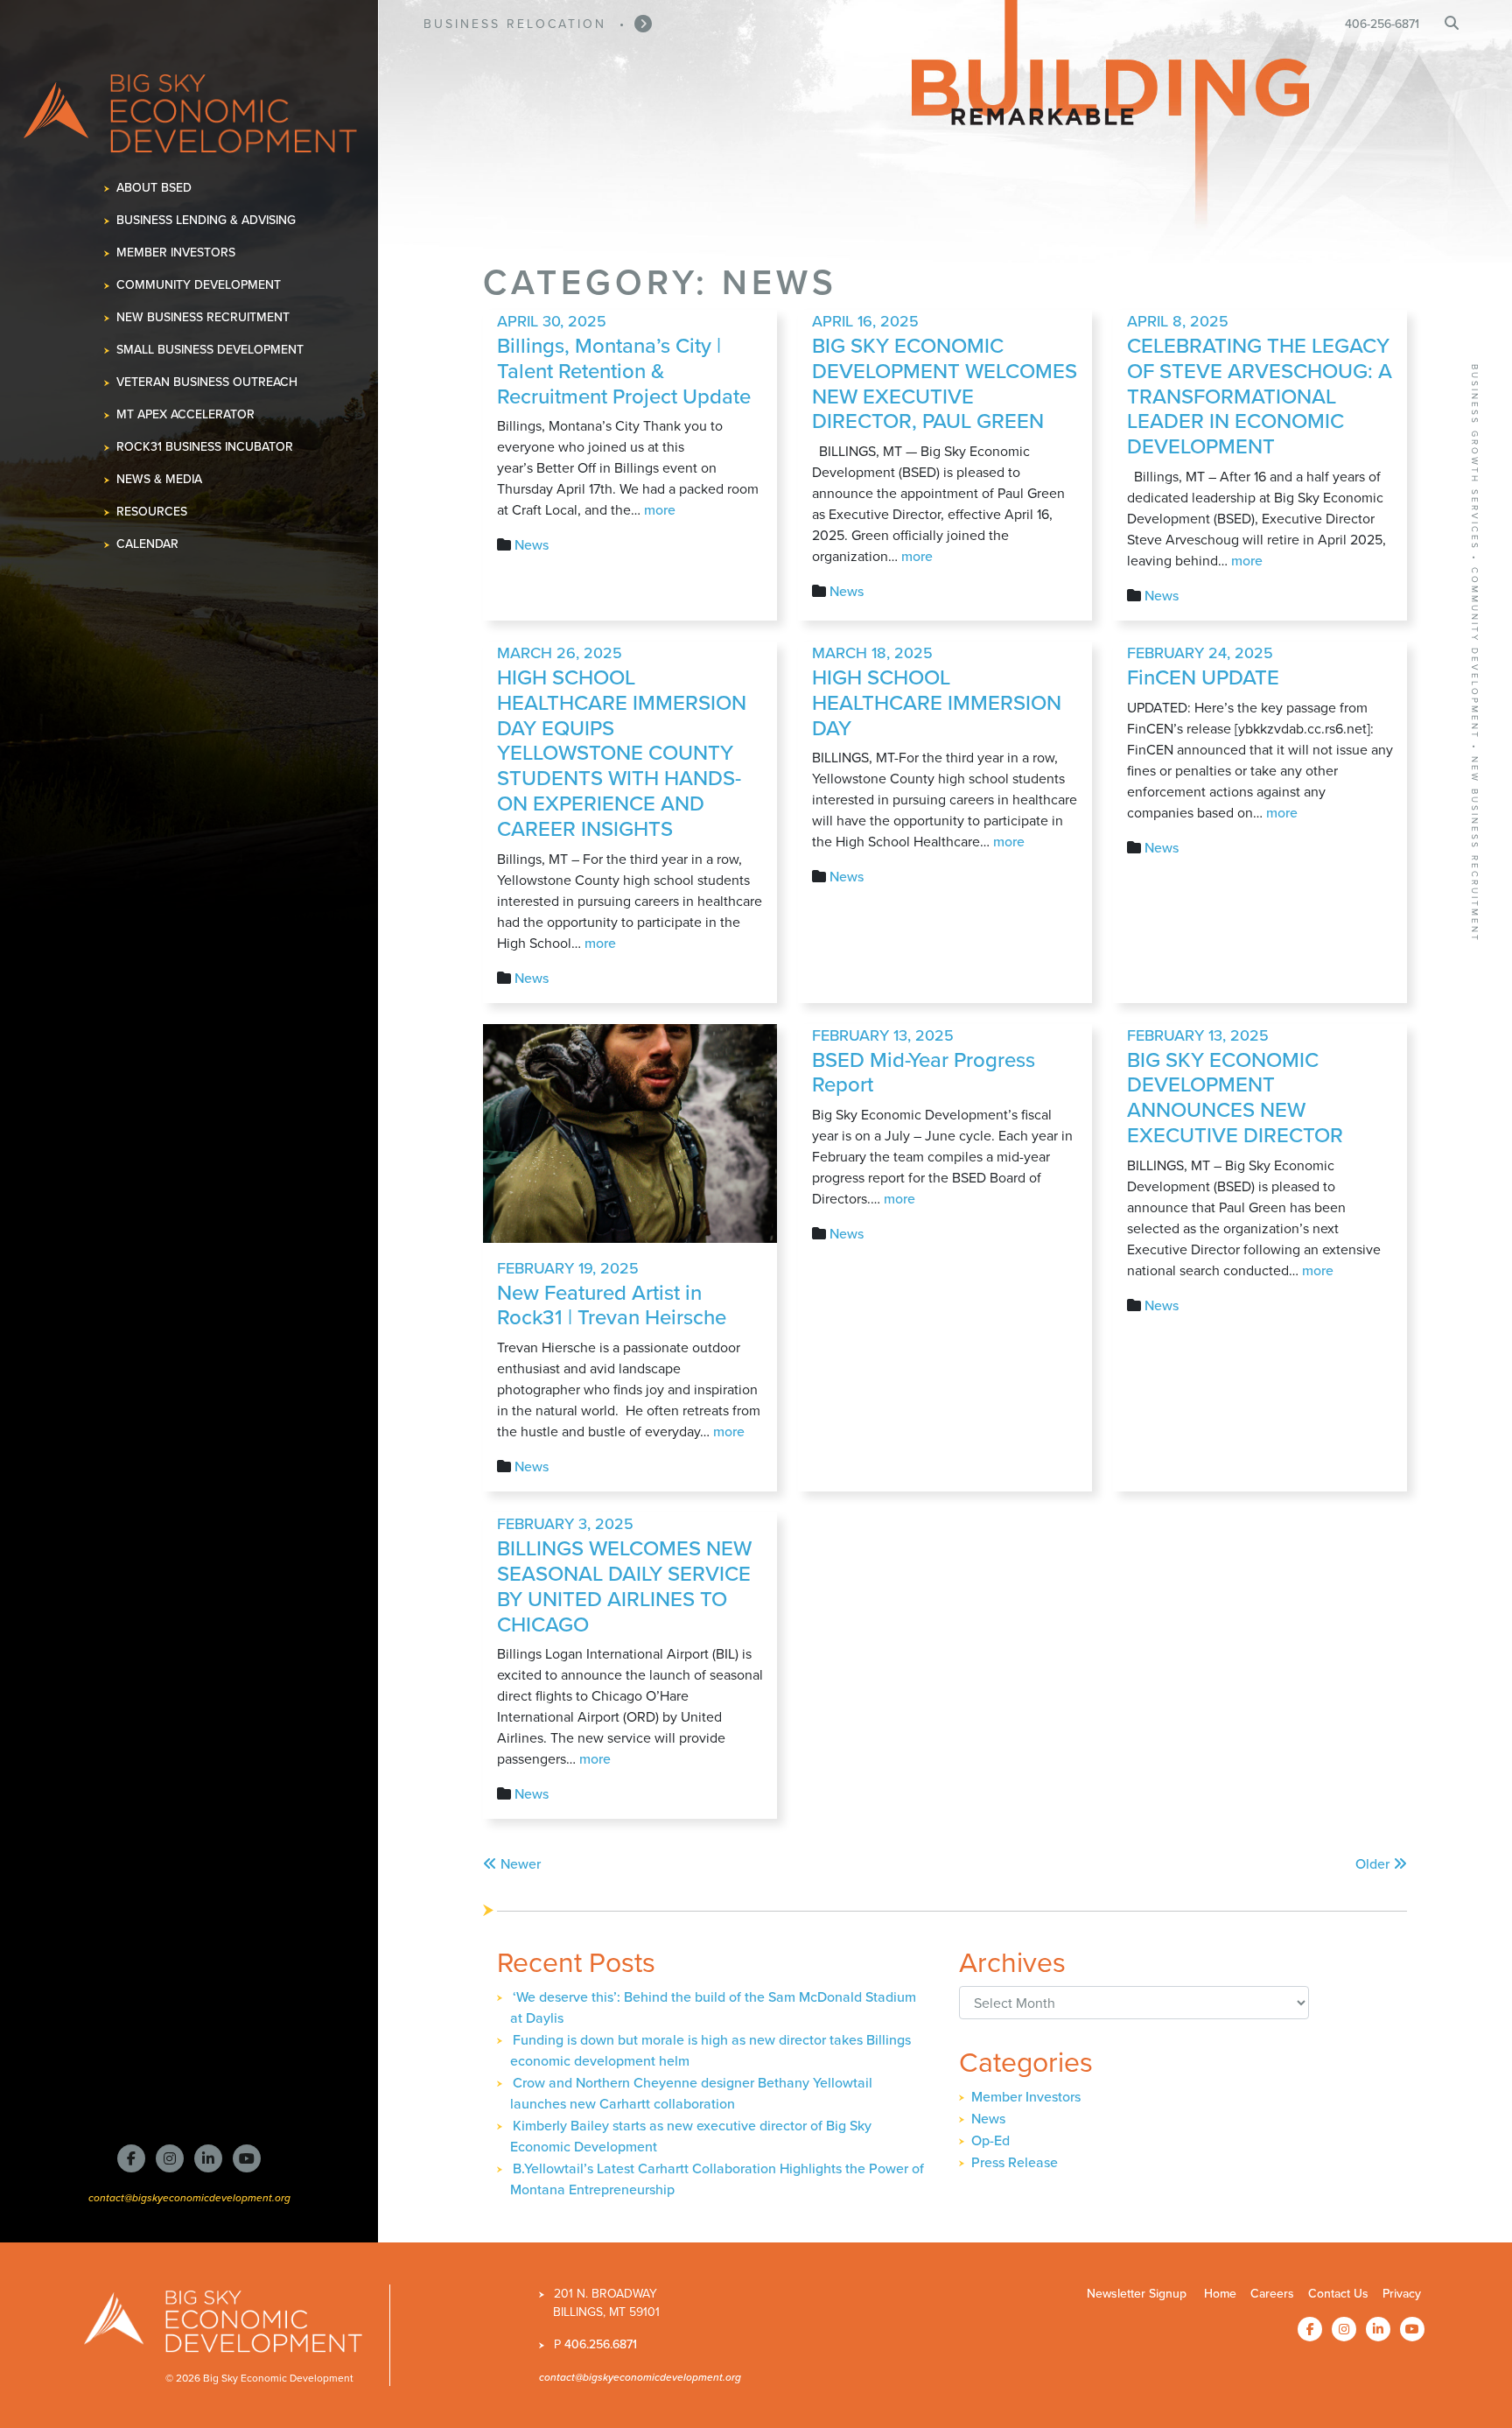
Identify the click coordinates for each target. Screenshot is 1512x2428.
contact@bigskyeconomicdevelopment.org (189, 2197)
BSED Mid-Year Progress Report (924, 1073)
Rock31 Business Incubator (205, 447)
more (660, 510)
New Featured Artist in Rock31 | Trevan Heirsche (612, 1305)
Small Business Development (210, 350)
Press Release (1015, 2162)
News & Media (160, 479)
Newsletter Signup (1137, 2294)
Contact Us (1338, 2294)
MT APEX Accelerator (186, 414)
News (532, 545)
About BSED (154, 188)
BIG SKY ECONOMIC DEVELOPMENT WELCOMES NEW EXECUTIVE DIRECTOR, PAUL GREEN (945, 383)
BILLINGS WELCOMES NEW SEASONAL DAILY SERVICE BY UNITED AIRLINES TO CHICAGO (624, 1586)
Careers (1272, 2294)
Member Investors (176, 253)
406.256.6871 (601, 2344)
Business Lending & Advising (206, 220)
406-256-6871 (1382, 24)
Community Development (199, 285)
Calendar (148, 544)
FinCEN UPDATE (1203, 677)
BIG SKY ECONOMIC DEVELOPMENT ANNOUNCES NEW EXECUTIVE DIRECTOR (1235, 1098)
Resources (152, 512)
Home (1220, 2294)
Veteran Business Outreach (207, 382)
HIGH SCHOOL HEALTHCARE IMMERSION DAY (937, 703)
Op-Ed (990, 2140)
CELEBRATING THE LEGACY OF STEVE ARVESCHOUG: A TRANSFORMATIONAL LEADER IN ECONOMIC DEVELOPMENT (1260, 396)
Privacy (1402, 2294)
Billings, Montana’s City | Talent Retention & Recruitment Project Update (624, 371)
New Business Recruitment (203, 317)
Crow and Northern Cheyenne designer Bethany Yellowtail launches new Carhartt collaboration (691, 2093)
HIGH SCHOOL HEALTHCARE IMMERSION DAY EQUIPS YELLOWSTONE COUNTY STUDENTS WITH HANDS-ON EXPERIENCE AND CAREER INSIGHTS (622, 753)
